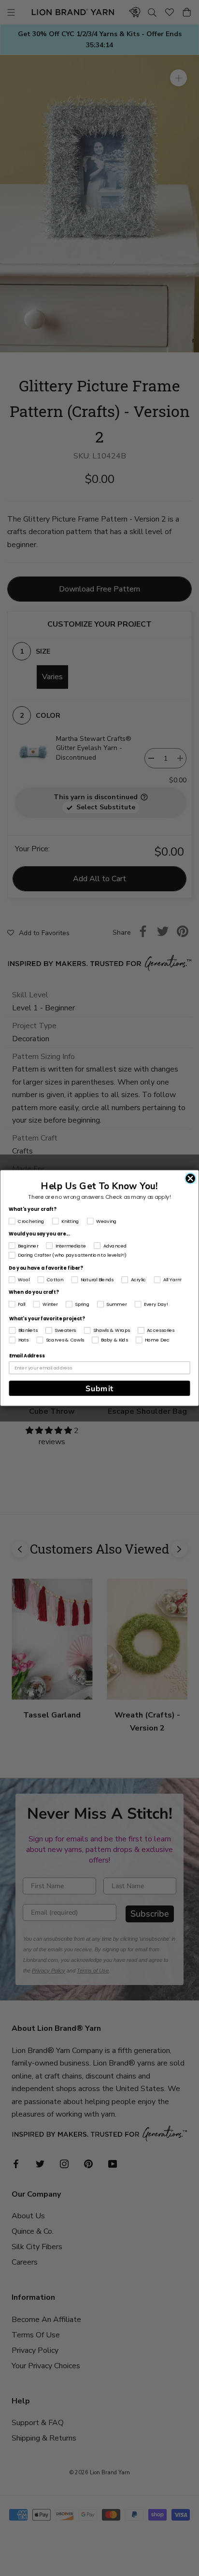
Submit (99, 1388)
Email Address (27, 1356)
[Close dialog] (190, 1179)
